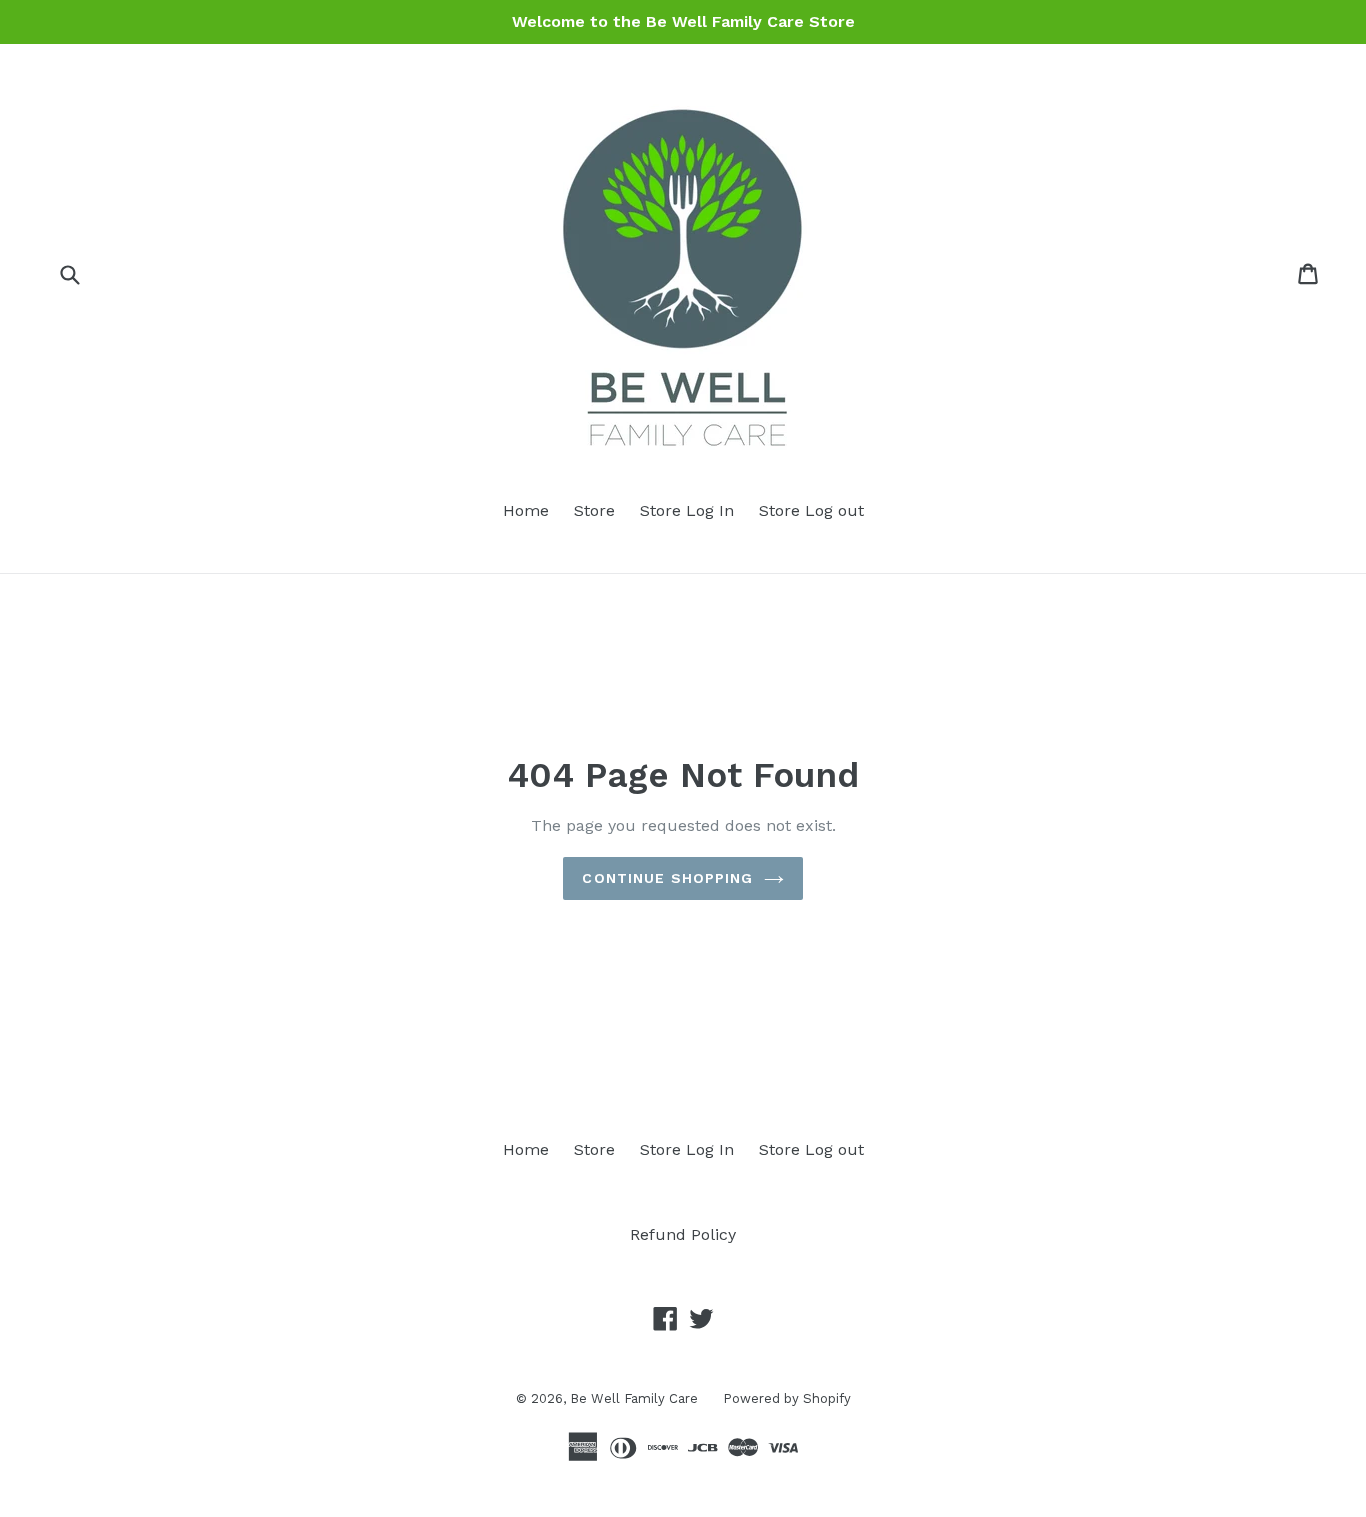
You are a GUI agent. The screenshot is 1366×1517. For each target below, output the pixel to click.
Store (594, 510)
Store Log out (811, 510)
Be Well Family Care (634, 1398)
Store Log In (687, 510)
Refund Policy (683, 1234)
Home (526, 510)
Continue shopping (667, 878)
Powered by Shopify (787, 1398)
